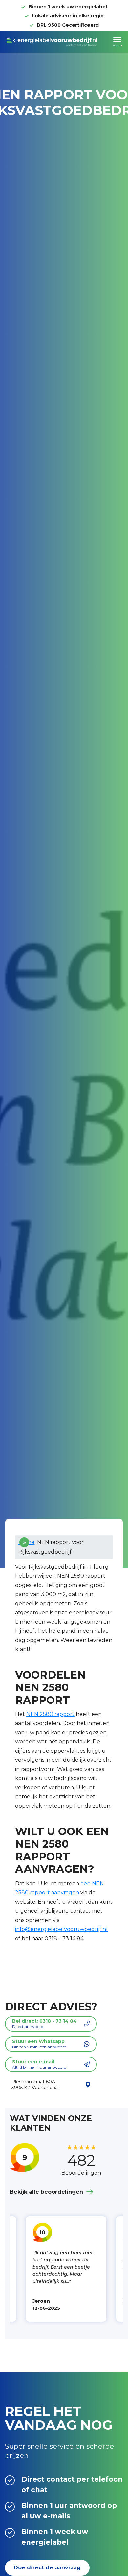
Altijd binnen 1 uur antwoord (39, 2064)
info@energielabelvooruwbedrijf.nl (61, 1929)
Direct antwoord (44, 2024)
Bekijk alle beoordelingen (46, 2192)
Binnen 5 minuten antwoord (39, 2044)
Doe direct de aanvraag (47, 2568)
